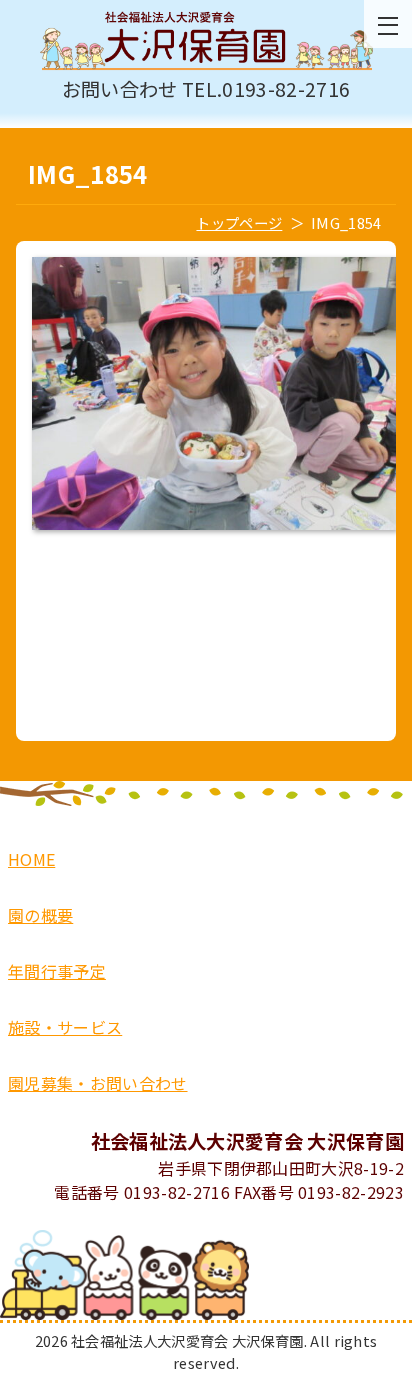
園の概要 (40, 915)
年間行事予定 (57, 971)
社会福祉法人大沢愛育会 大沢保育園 (206, 41)
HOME (31, 859)
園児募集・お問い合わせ (98, 1083)
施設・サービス (65, 1027)
